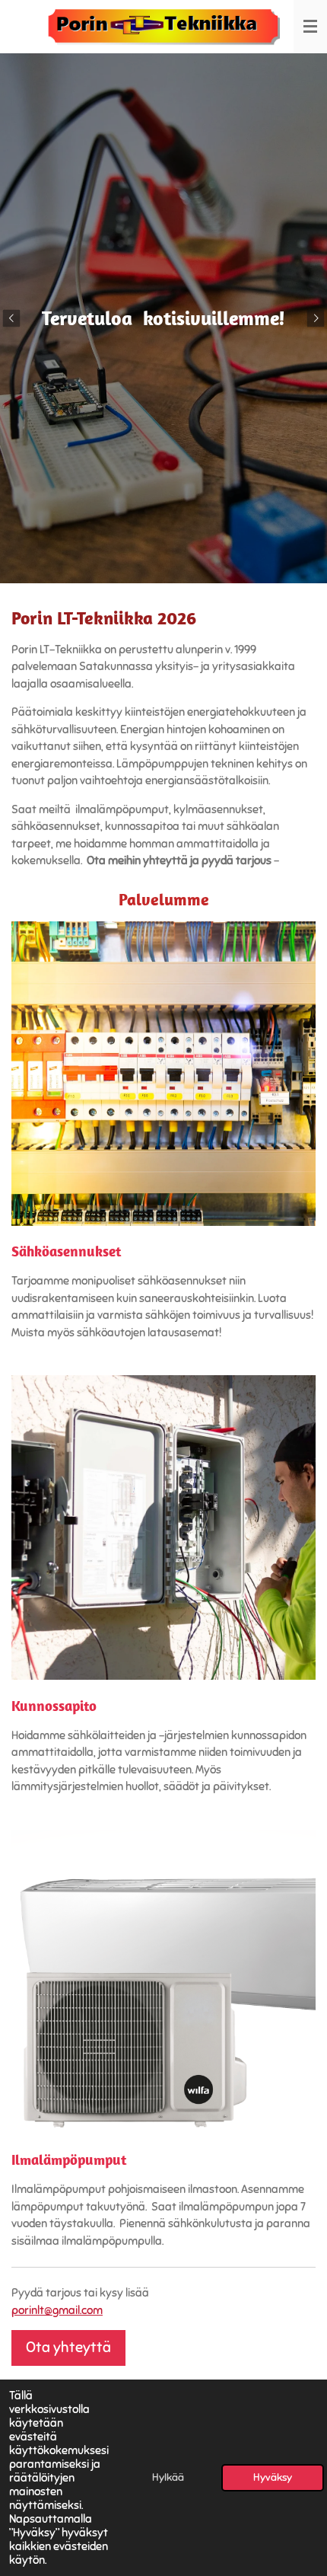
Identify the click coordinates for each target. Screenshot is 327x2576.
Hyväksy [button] (273, 2477)
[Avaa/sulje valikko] (310, 27)
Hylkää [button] (168, 2477)
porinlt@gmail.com (57, 2310)
